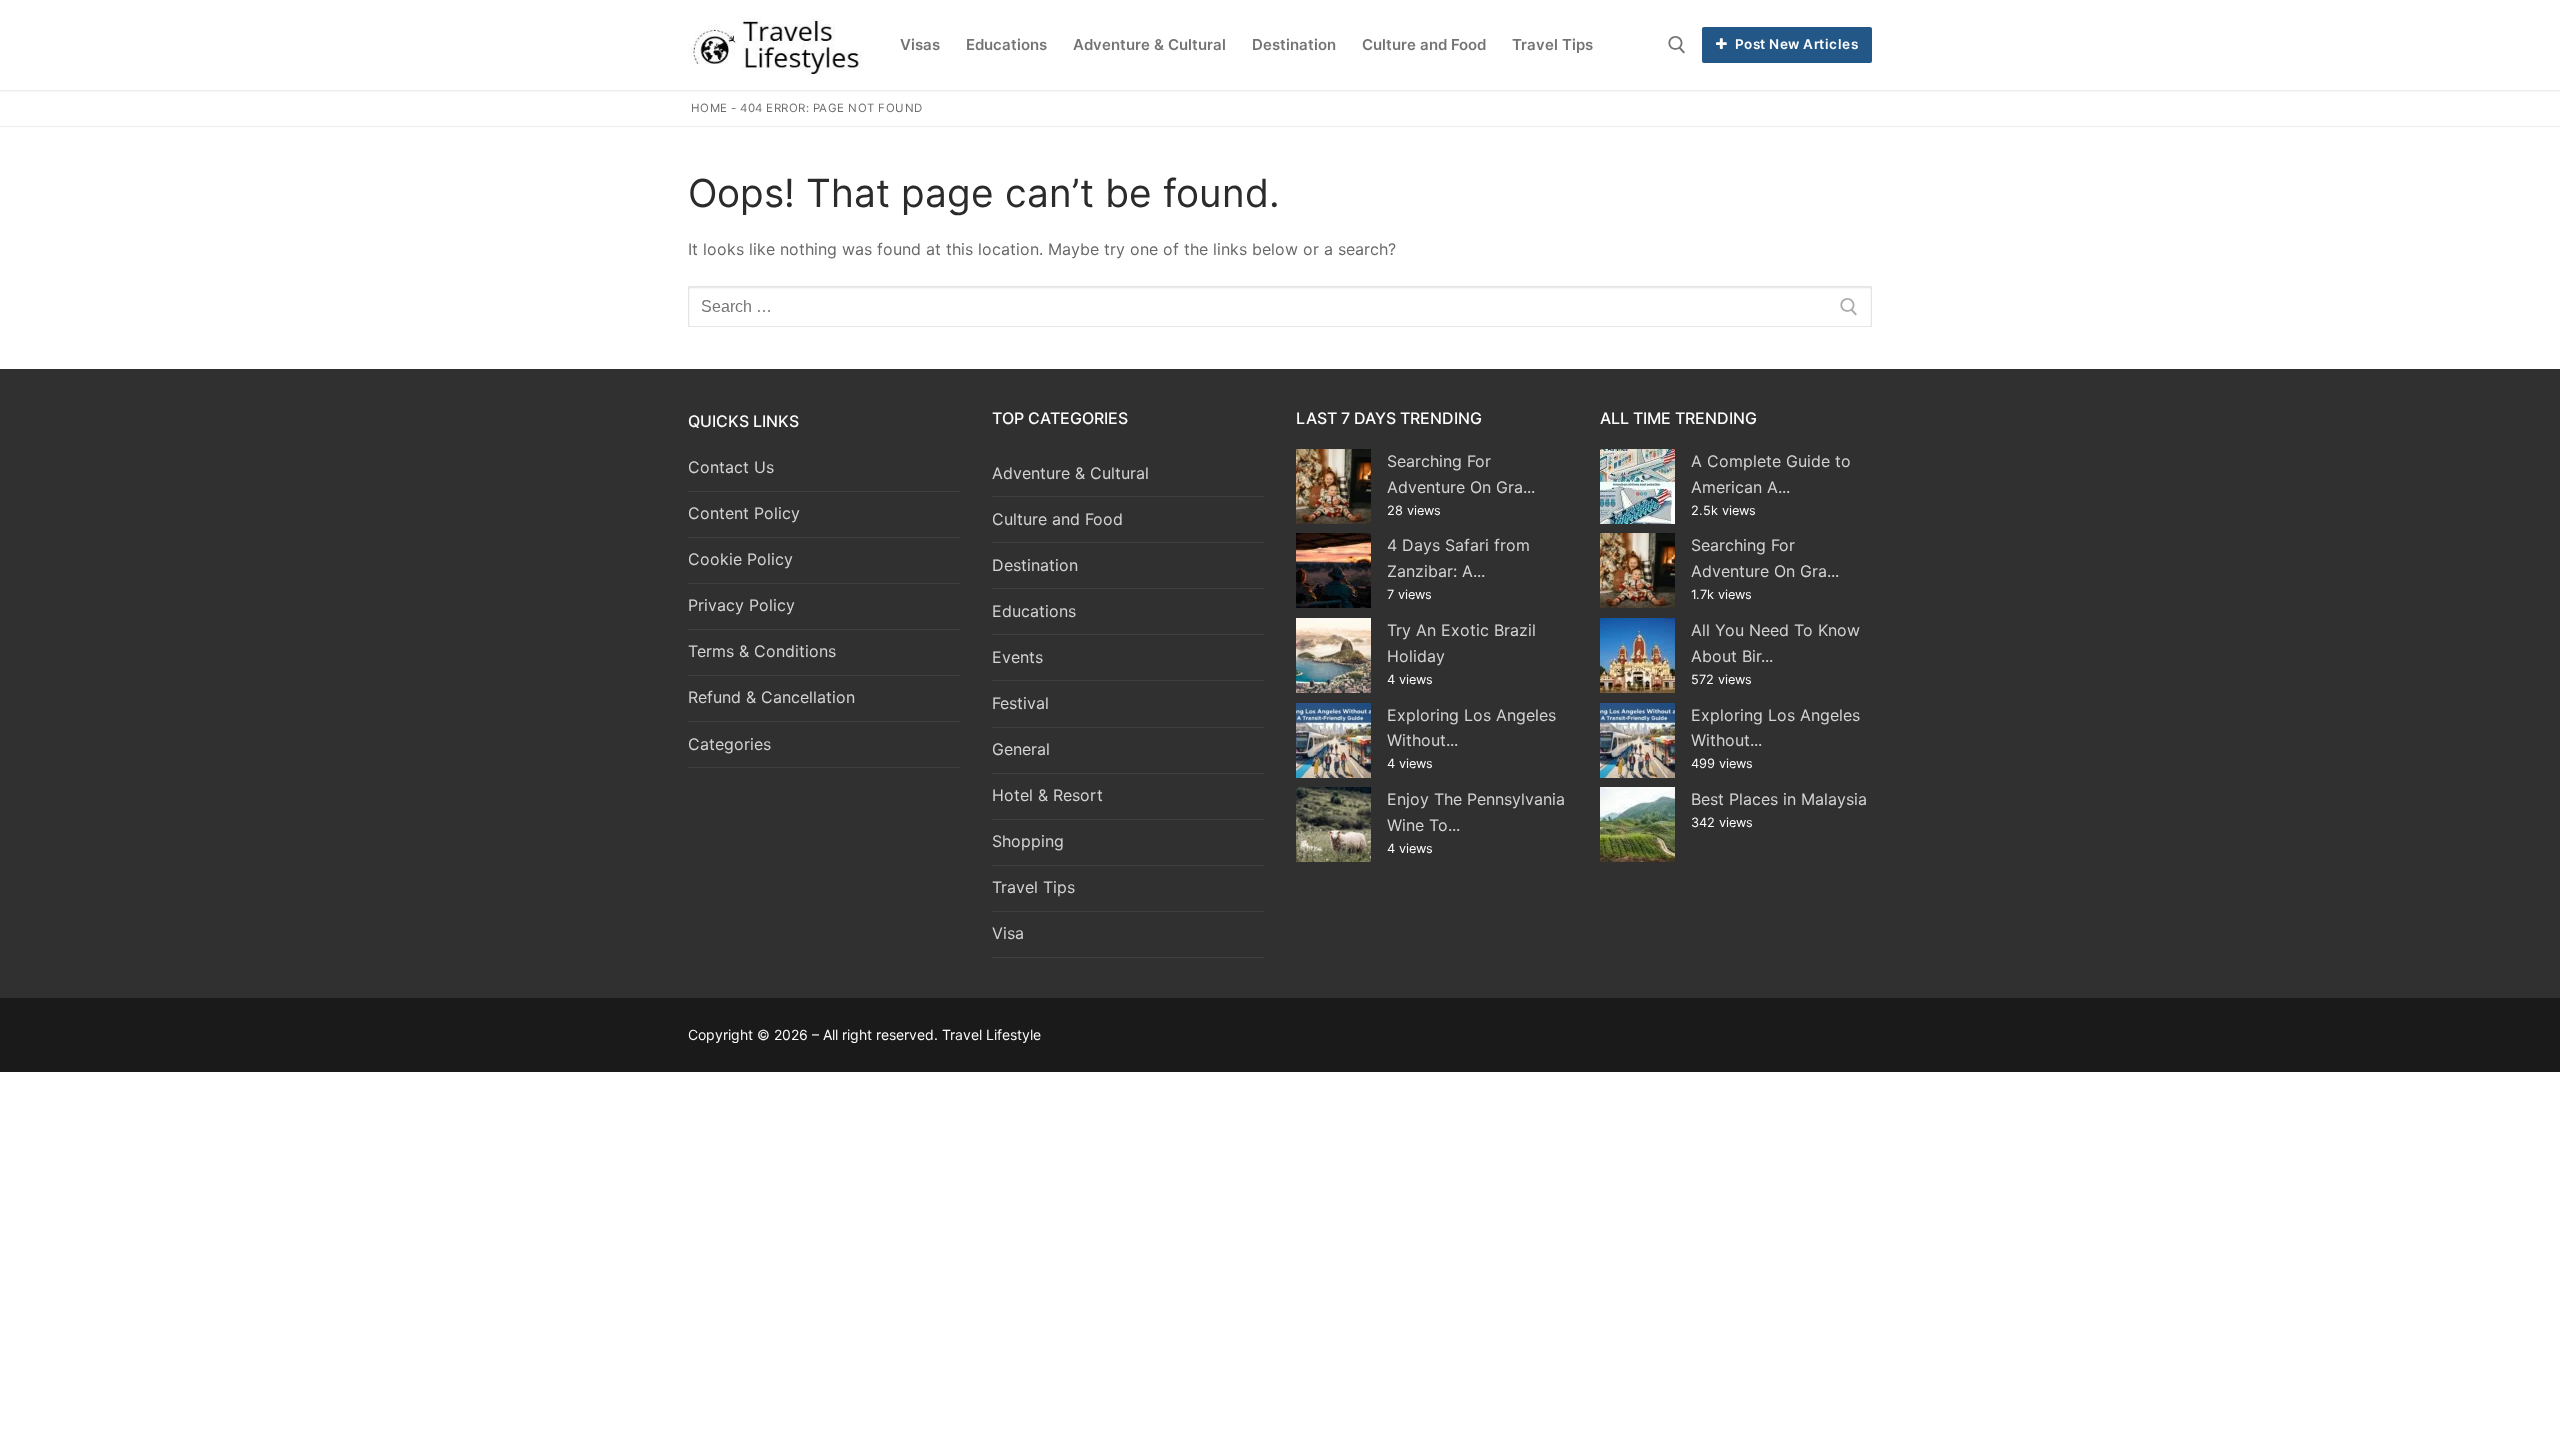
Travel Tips (1033, 887)
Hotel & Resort (1047, 795)
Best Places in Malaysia (1779, 799)
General (1021, 749)
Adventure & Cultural (1070, 473)
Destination (1035, 565)
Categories (729, 744)
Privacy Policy (741, 605)
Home (709, 108)
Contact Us (731, 467)
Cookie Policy (740, 559)
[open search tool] (1677, 45)
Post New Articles (1794, 44)
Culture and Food (1057, 519)
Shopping (1028, 841)
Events (1017, 657)
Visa (1008, 933)
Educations (1034, 611)
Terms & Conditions (762, 651)
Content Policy (744, 513)
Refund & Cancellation (771, 697)
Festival (1020, 703)
